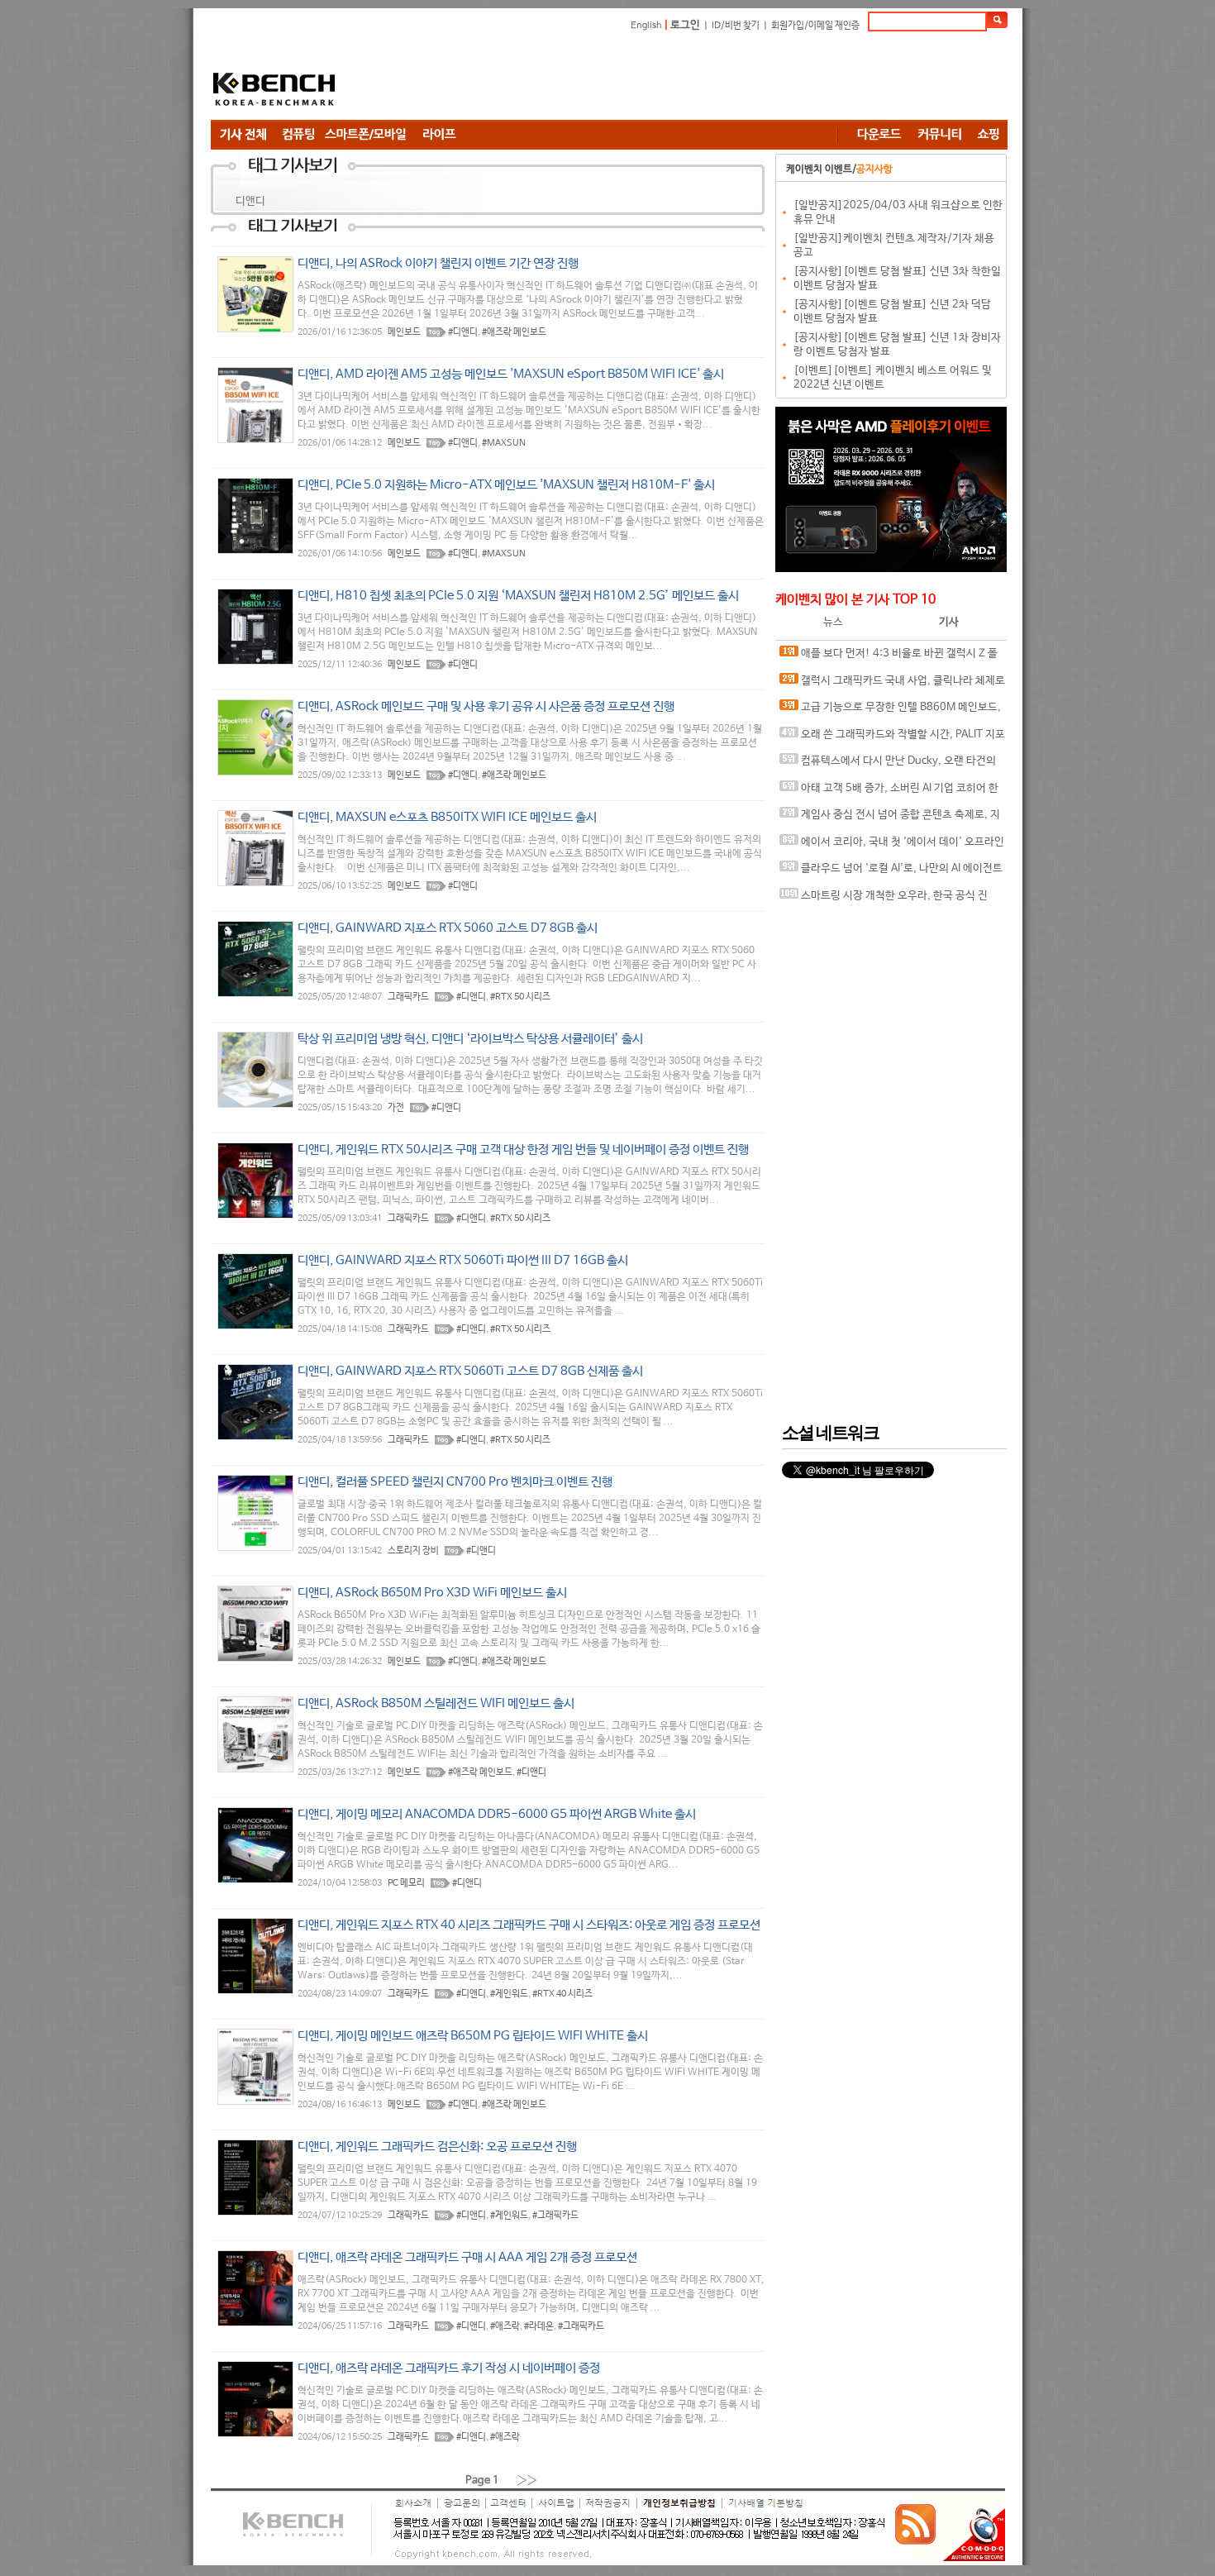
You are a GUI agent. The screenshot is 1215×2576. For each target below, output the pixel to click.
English (646, 26)
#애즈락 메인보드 (514, 332)
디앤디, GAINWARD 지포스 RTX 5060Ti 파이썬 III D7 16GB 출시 (463, 1260)
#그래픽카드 (555, 2216)
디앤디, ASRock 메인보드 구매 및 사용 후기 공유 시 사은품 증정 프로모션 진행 (486, 706)
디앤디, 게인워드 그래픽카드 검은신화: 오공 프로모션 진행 (437, 2147)
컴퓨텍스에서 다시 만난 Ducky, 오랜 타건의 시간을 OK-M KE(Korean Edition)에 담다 (888, 765)
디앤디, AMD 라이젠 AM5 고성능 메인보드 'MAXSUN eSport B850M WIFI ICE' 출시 (511, 374)
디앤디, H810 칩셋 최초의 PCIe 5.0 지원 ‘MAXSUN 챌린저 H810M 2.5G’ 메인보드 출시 (518, 596)
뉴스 (833, 622)
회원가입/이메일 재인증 (815, 26)
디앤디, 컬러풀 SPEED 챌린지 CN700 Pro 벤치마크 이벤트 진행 (455, 1482)
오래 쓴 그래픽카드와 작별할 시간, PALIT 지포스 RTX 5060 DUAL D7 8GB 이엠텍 (892, 739)
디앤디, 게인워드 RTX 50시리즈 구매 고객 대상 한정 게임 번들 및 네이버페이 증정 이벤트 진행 (523, 1150)
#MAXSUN (504, 443)
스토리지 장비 (413, 1551)
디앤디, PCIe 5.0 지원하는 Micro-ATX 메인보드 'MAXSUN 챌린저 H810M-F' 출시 (506, 485)
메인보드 (404, 332)
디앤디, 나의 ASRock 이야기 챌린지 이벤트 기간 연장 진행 (438, 263)
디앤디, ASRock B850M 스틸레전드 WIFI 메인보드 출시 (436, 1703)
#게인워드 (509, 1994)
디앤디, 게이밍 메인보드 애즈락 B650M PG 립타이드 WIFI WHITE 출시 (473, 2036)
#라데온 (539, 2326)
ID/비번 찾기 (736, 26)
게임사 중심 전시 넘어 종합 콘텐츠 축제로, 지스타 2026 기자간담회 (890, 819)
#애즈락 (505, 2326)
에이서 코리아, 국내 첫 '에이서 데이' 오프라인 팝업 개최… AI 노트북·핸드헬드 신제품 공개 (892, 846)
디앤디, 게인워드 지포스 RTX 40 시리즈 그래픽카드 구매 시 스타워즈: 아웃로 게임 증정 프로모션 (529, 1925)
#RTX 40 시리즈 (562, 1994)
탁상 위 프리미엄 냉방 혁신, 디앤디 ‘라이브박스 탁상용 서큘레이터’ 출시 (470, 1039)
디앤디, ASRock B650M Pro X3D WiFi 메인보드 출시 (432, 1593)
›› (527, 2480)
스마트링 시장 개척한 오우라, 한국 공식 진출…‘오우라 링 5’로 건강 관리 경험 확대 (884, 900)
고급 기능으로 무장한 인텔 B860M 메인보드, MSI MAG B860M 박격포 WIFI (890, 711)
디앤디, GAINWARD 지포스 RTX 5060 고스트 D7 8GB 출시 (448, 928)
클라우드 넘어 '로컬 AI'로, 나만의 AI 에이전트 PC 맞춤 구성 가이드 (891, 873)
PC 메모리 (406, 1883)
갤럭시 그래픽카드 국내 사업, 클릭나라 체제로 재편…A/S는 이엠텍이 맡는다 (892, 685)
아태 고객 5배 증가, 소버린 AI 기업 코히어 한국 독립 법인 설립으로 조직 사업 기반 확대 (889, 792)
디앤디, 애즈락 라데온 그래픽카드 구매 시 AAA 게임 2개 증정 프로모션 (467, 2257)
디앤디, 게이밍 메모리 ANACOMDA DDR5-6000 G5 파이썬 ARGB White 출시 (497, 1814)
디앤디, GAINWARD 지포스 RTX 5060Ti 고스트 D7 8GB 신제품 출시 (470, 1371)
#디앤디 (463, 332)
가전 (396, 1108)
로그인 (685, 25)
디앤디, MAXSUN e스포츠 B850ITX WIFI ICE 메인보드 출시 (447, 817)
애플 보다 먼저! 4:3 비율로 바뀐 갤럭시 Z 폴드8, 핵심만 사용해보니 (889, 658)
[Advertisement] (707, 79)
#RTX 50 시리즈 (520, 997)
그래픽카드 (408, 997)
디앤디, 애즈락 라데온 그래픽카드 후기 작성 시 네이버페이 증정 (449, 2368)
